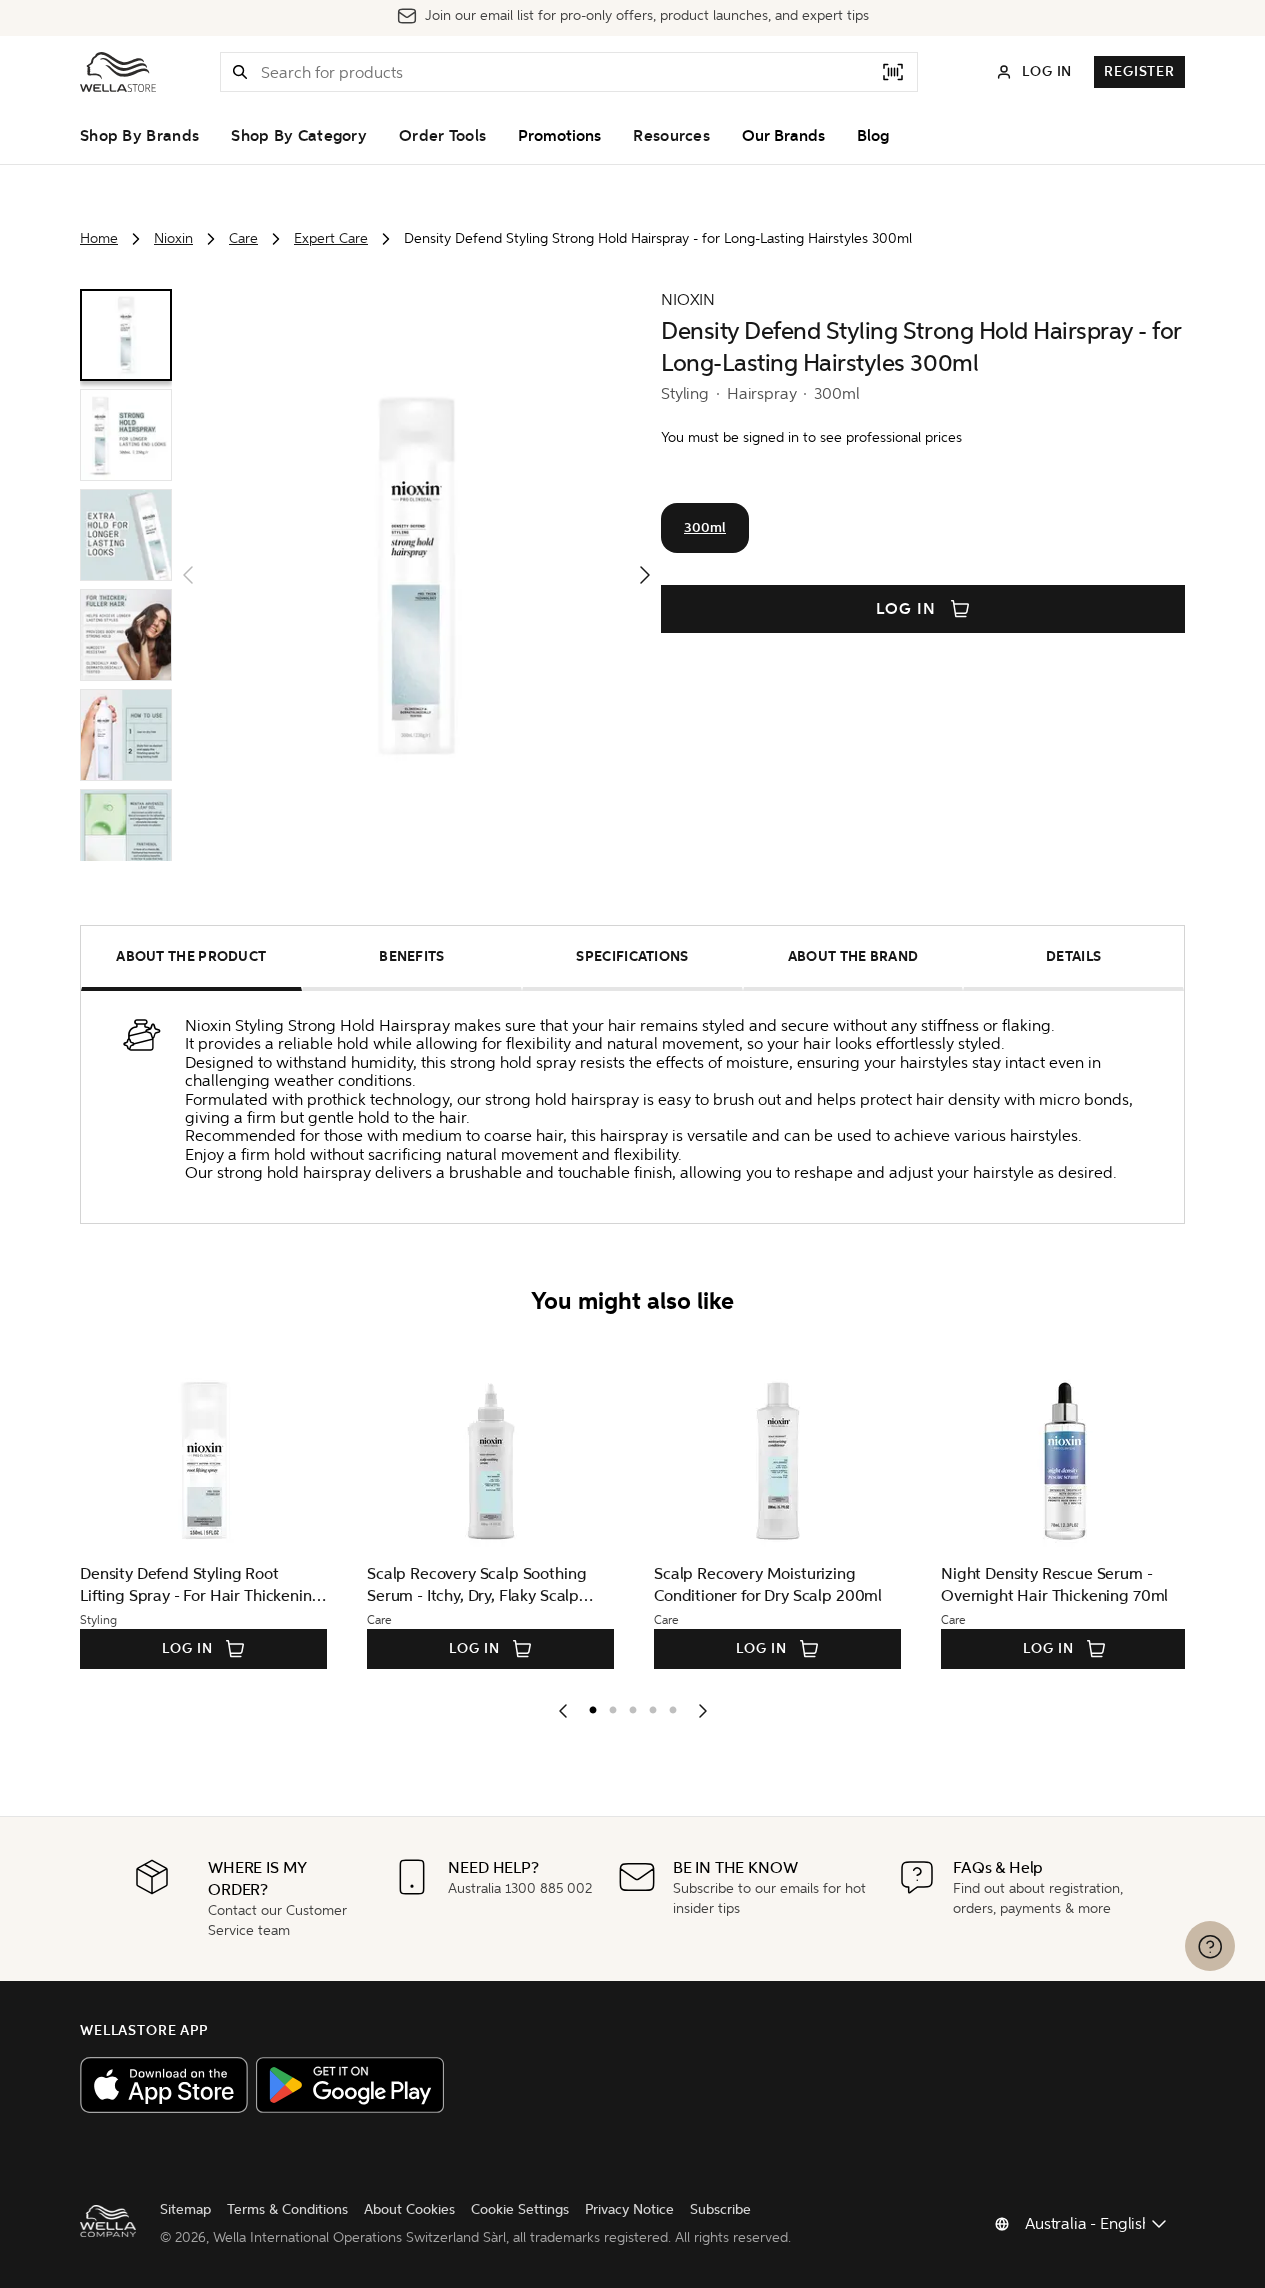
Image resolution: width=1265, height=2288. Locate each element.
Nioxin (173, 238)
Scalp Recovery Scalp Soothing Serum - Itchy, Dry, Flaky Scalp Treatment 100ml (476, 1585)
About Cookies (409, 2209)
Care (243, 238)
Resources (671, 136)
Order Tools (442, 136)
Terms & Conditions (287, 2209)
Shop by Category (299, 136)
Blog (873, 136)
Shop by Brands (139, 136)
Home (99, 238)
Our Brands (783, 136)
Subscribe (720, 2209)
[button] (240, 72)
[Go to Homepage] (118, 72)
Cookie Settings (520, 2209)
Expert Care (331, 238)
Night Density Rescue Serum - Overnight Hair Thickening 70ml (1054, 1584)
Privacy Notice (629, 2209)
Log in (906, 609)
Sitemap (185, 2209)
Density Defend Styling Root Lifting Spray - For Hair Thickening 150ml (200, 1585)
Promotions (559, 136)
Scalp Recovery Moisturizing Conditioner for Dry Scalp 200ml (768, 1584)
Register (1139, 71)
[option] (588, 1706)
